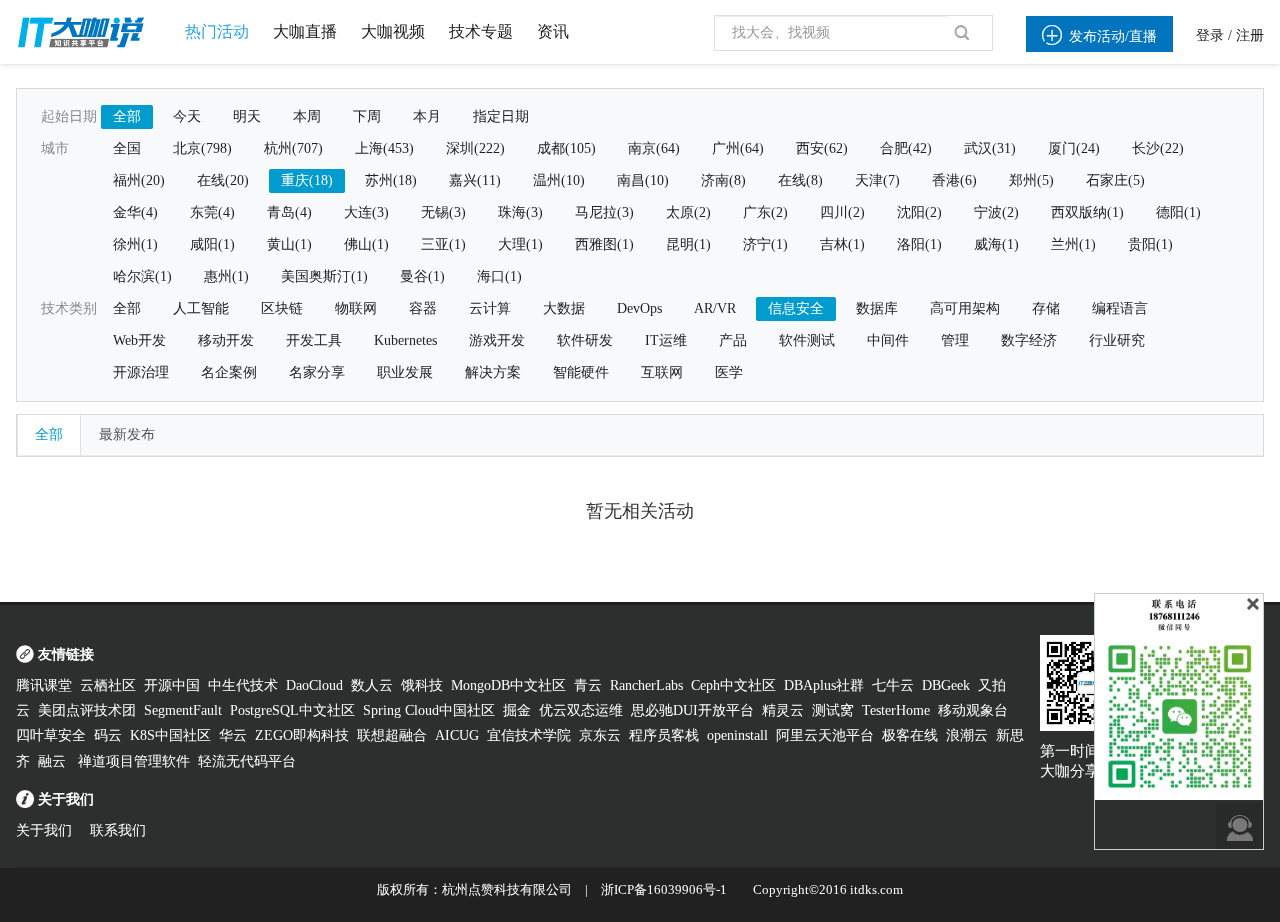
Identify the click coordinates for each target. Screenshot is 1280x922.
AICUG (457, 735)
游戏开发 (497, 340)
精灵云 (783, 710)
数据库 (877, 308)
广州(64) (738, 148)
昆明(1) (688, 244)
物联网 (356, 308)
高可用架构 (965, 308)
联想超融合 (392, 735)
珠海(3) (520, 212)
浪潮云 (967, 735)
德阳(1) (1178, 212)
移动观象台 (973, 710)
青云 (588, 685)
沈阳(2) (919, 212)
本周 (307, 116)
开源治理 (141, 372)
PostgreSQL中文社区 (292, 710)
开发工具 (314, 340)
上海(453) (384, 148)
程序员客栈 (664, 735)
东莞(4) (212, 212)
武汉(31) (990, 148)
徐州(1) (135, 244)
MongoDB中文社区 (508, 685)
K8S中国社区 (170, 735)
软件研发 (585, 340)
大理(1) (520, 244)
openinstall (737, 735)
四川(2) (842, 212)
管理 (955, 340)
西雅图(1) (604, 244)
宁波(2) (996, 212)
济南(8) (723, 180)
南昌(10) (643, 180)
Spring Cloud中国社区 (429, 710)
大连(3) (366, 212)
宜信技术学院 (529, 735)
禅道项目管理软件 (134, 761)
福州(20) (139, 180)
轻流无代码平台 (247, 761)
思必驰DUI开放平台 (692, 710)
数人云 (372, 685)
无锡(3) (443, 212)
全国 (127, 148)
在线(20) (223, 180)
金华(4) (135, 212)
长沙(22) (1158, 148)
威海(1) (996, 244)
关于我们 (44, 830)
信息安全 (796, 308)
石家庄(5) (1115, 180)
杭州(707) (293, 148)
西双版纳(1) (1087, 212)
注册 (1250, 35)
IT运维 (666, 340)
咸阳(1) (212, 244)
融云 (54, 761)
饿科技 (422, 685)
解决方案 (493, 372)
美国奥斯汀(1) (324, 276)
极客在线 (910, 735)
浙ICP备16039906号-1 (664, 889)
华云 (233, 735)
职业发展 (405, 372)
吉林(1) (842, 244)
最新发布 (127, 434)
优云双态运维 (581, 710)
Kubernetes (405, 340)
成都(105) (566, 148)
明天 (247, 116)
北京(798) (202, 148)
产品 (733, 340)
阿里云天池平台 (825, 735)
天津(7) (877, 180)
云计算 (490, 308)
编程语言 (1120, 308)
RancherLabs (646, 685)
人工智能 (201, 308)
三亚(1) (443, 244)
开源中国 (172, 685)
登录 (1210, 35)
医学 (729, 372)
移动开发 (226, 340)
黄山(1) (289, 244)
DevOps (639, 308)
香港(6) (954, 180)
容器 (423, 308)
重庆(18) (307, 180)
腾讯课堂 (44, 685)
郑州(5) (1031, 180)
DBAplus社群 (824, 685)
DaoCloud (314, 685)
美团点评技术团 (87, 710)
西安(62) (822, 148)
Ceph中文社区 (733, 685)
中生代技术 (243, 685)
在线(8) (800, 180)
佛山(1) (366, 244)
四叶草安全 (51, 735)
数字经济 (1029, 340)
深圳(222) (475, 148)
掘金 (517, 710)
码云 (108, 735)
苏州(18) (391, 180)
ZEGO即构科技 (302, 735)
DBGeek (946, 685)
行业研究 (1117, 340)
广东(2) (765, 212)
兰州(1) (1073, 244)
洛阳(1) (919, 244)
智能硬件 (581, 372)
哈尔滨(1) (142, 276)
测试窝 (833, 710)
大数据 (564, 308)
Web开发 (139, 340)
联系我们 (118, 830)
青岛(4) (289, 212)
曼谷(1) (422, 276)
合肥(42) (906, 148)
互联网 (662, 372)
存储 (1046, 308)
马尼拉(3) (604, 212)
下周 (367, 116)
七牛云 (893, 685)
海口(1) (499, 276)
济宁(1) (765, 244)
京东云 (600, 735)
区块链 (282, 308)
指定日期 (501, 116)
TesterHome (896, 710)
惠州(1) (226, 276)
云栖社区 (108, 685)
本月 (427, 116)
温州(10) (559, 180)
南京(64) (654, 148)
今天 (187, 116)
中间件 (888, 340)
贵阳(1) (1150, 244)
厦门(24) (1074, 148)
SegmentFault (183, 710)
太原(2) (688, 212)
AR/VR (715, 308)
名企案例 (229, 372)
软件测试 (807, 340)
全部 (127, 116)
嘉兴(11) (475, 180)
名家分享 (317, 372)
